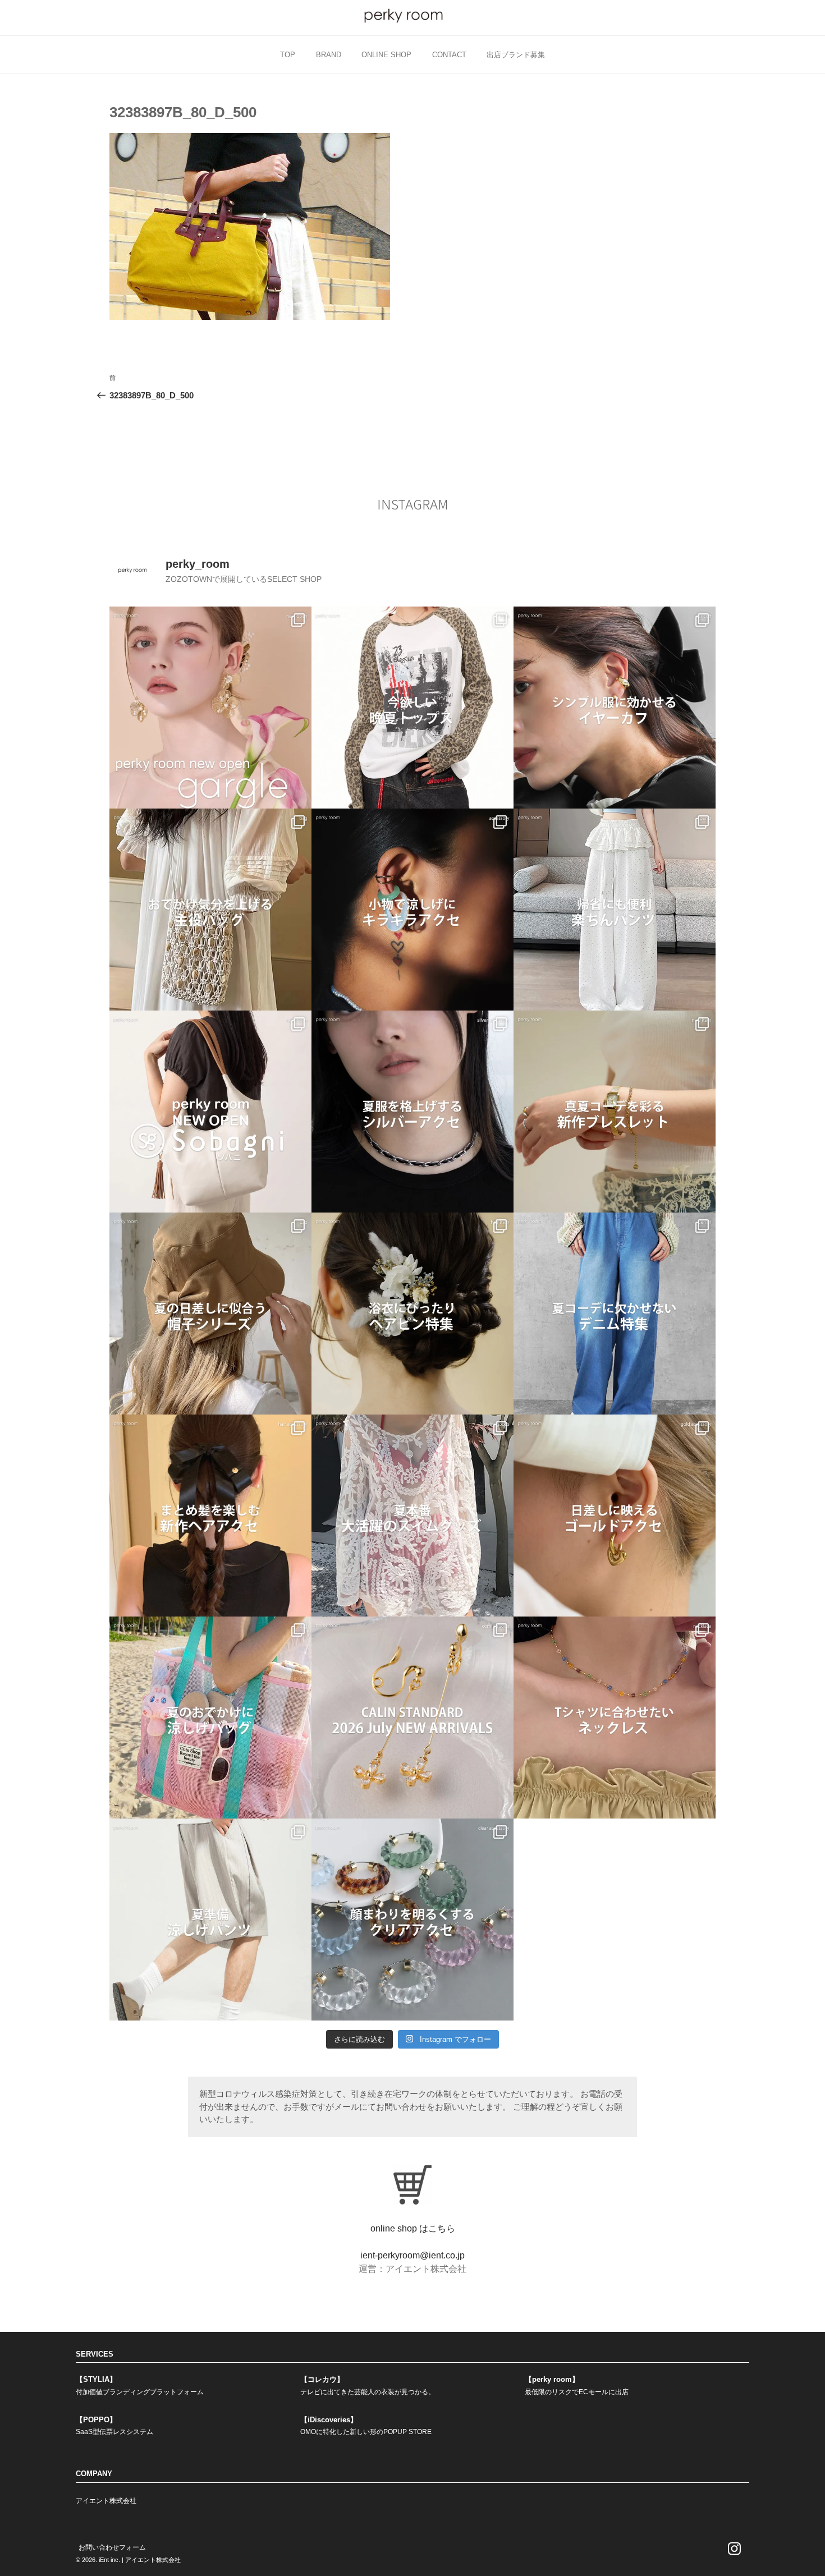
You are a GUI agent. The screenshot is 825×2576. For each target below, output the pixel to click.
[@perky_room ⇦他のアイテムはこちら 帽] (210, 1314)
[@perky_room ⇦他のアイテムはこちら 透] (412, 1920)
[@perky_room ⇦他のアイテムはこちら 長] (615, 910)
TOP (288, 55)
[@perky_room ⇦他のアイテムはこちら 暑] (210, 1516)
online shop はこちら (413, 2228)
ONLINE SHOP (386, 55)
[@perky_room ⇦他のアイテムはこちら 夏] (412, 708)
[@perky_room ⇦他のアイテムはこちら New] (210, 708)
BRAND (329, 55)
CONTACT (449, 55)
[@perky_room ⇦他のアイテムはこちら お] (210, 910)
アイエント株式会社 (106, 2501)
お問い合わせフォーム (112, 2547)
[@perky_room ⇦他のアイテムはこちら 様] (210, 1718)
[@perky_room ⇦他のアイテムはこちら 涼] (210, 1920)
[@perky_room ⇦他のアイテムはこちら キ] (412, 910)
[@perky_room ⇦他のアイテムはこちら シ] (615, 708)
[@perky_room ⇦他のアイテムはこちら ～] (412, 1718)
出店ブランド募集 (516, 55)
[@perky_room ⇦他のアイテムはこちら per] (210, 1112)
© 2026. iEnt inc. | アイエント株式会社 (128, 2560)
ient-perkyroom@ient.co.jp (412, 2255)
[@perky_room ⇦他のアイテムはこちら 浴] (412, 1314)
